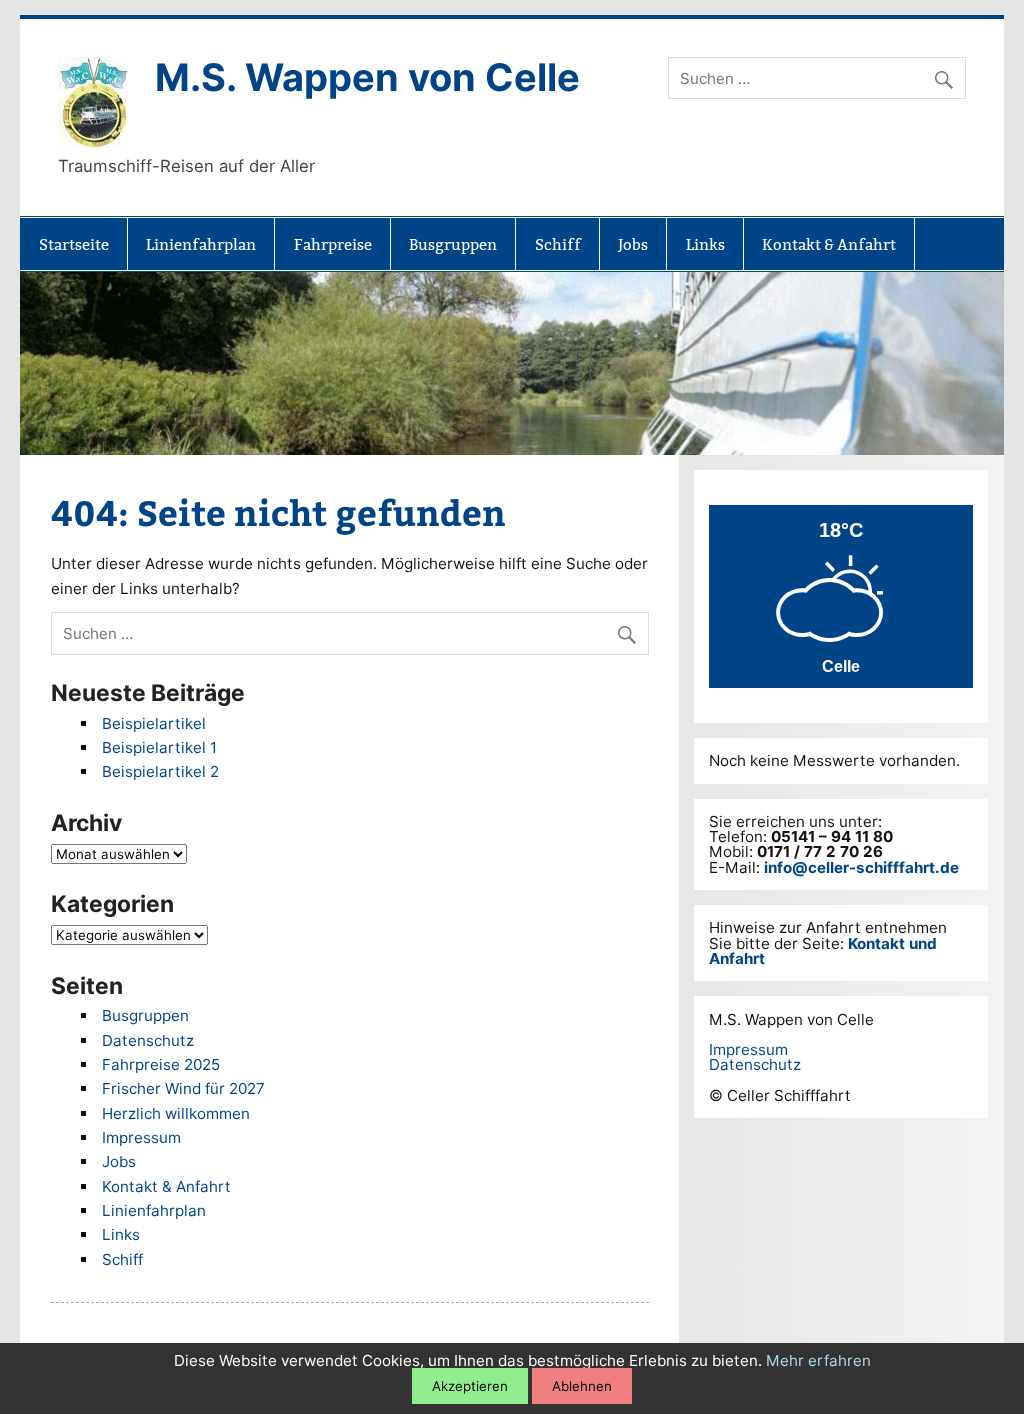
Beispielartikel (154, 723)
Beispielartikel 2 (160, 771)
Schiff (558, 244)
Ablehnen (582, 1386)
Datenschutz (148, 1040)
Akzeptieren (470, 1386)
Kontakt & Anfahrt (829, 244)
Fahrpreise (333, 244)
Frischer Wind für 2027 (183, 1088)
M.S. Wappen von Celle (367, 77)
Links (705, 244)
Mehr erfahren (818, 1360)
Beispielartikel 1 (159, 747)
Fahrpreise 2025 (161, 1064)
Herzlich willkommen (176, 1113)
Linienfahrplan (201, 244)
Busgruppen (453, 244)
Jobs (633, 244)
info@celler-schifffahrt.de (861, 867)
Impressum (141, 1137)
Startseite (74, 244)
